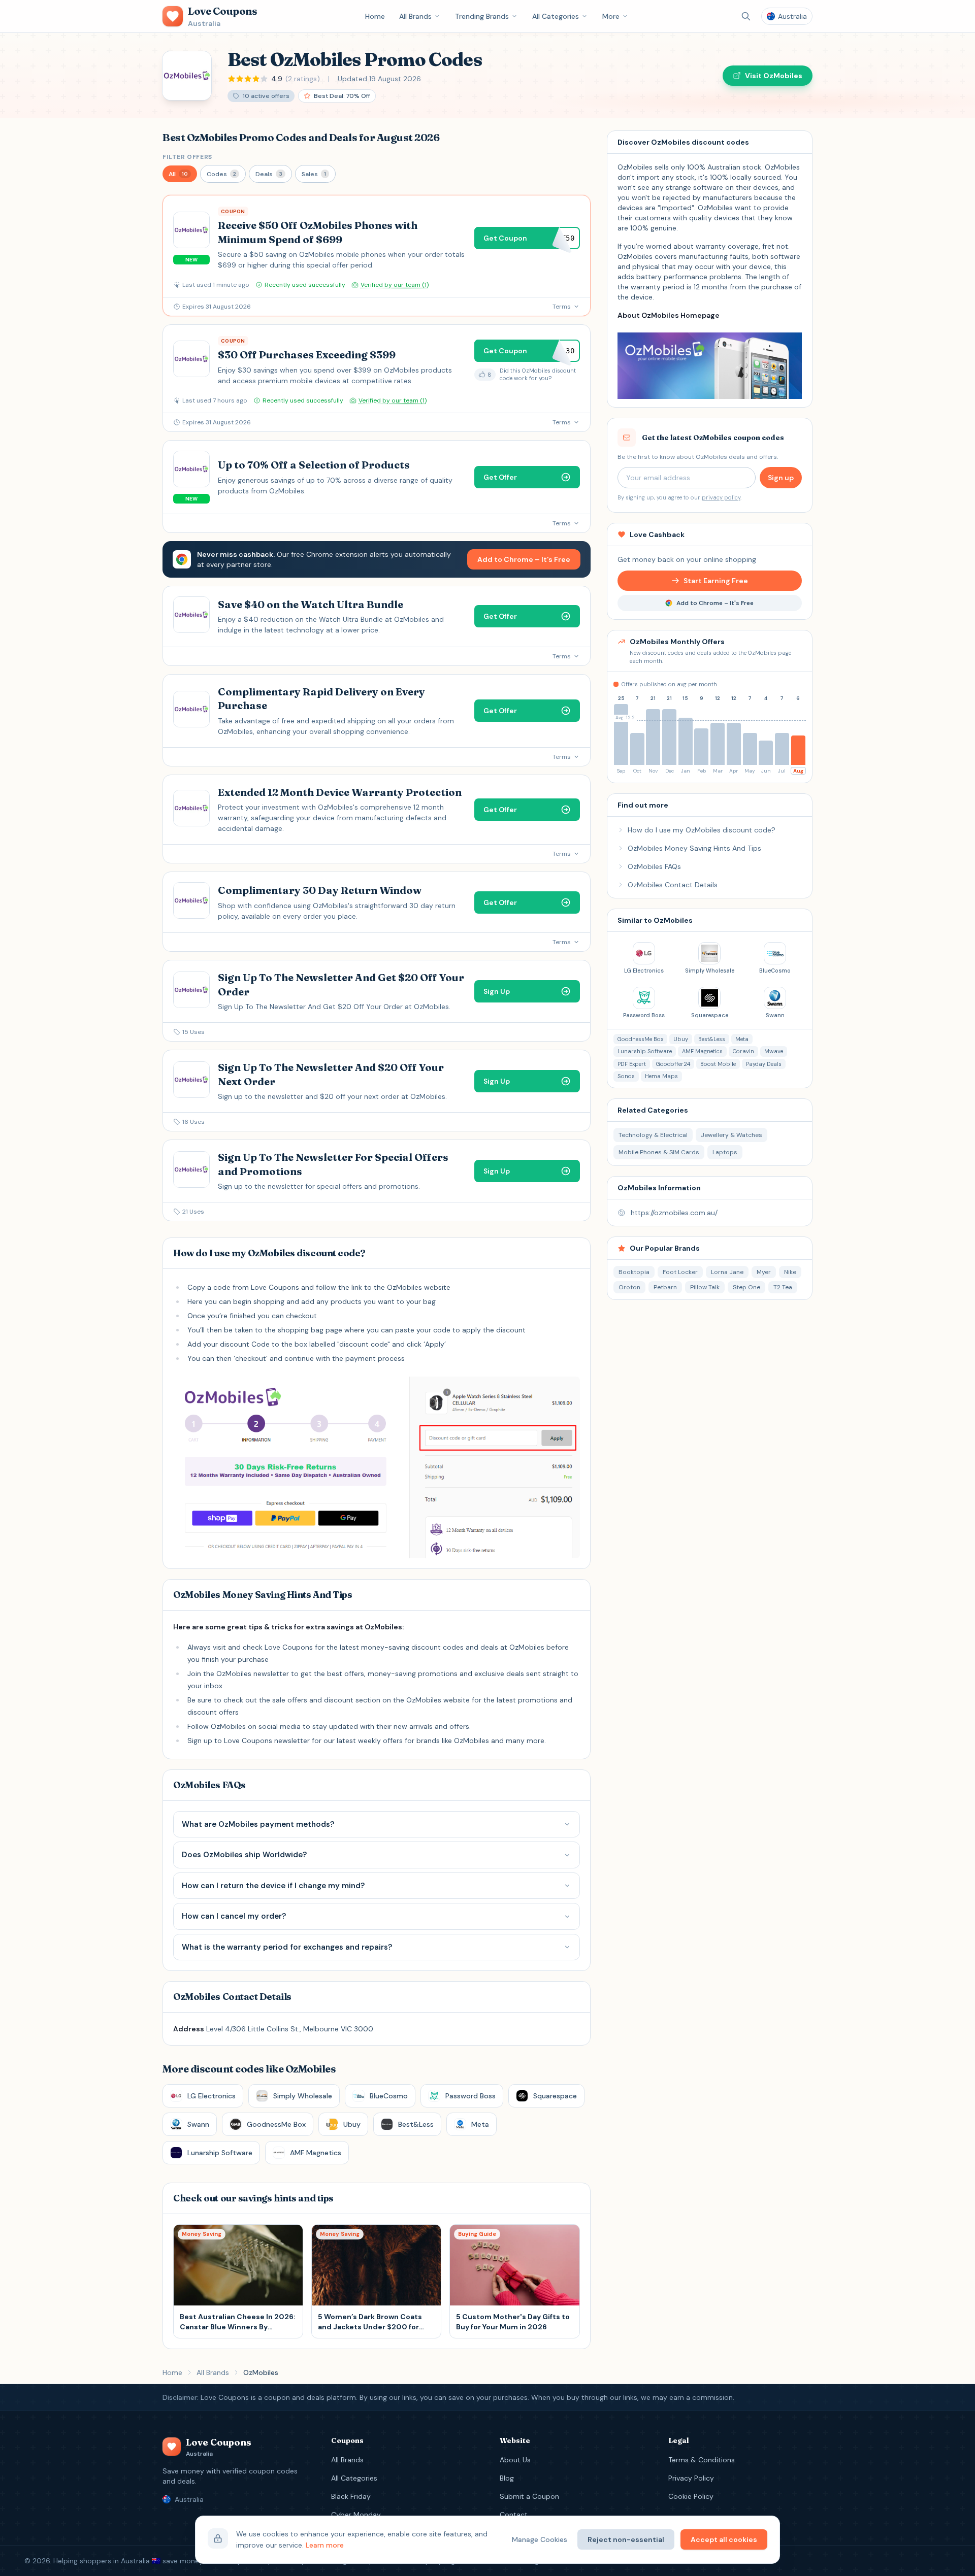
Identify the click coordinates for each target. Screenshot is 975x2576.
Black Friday (351, 2496)
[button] (180, 174)
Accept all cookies (724, 2539)
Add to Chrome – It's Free (524, 559)
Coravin (743, 1051)
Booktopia (634, 1272)
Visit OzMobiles (774, 76)
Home (375, 16)
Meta (742, 1039)
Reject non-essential (626, 2539)
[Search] (746, 16)
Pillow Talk (705, 1287)
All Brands (415, 16)
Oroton (629, 1287)
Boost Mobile (718, 1064)
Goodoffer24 (673, 1064)
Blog (507, 2478)
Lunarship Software (645, 1051)
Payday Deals (764, 1064)
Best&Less (712, 1039)
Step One (746, 1287)
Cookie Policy (691, 2496)
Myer (764, 1272)
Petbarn (665, 1287)
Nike (790, 1272)
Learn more (325, 2545)
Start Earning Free (716, 581)
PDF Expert (632, 1064)
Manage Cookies (540, 2539)
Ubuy (681, 1039)
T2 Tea (783, 1287)
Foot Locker (680, 1272)
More (611, 16)
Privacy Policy (691, 2478)
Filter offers (187, 157)
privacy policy (721, 497)
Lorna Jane (727, 1272)
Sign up (781, 478)
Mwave (774, 1051)
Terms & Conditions (702, 2460)
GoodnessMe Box (640, 1039)
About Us (515, 2460)
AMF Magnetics (702, 1051)
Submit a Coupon (529, 2496)
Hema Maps (661, 1076)
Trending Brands (482, 16)
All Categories (556, 16)
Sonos (626, 1076)
